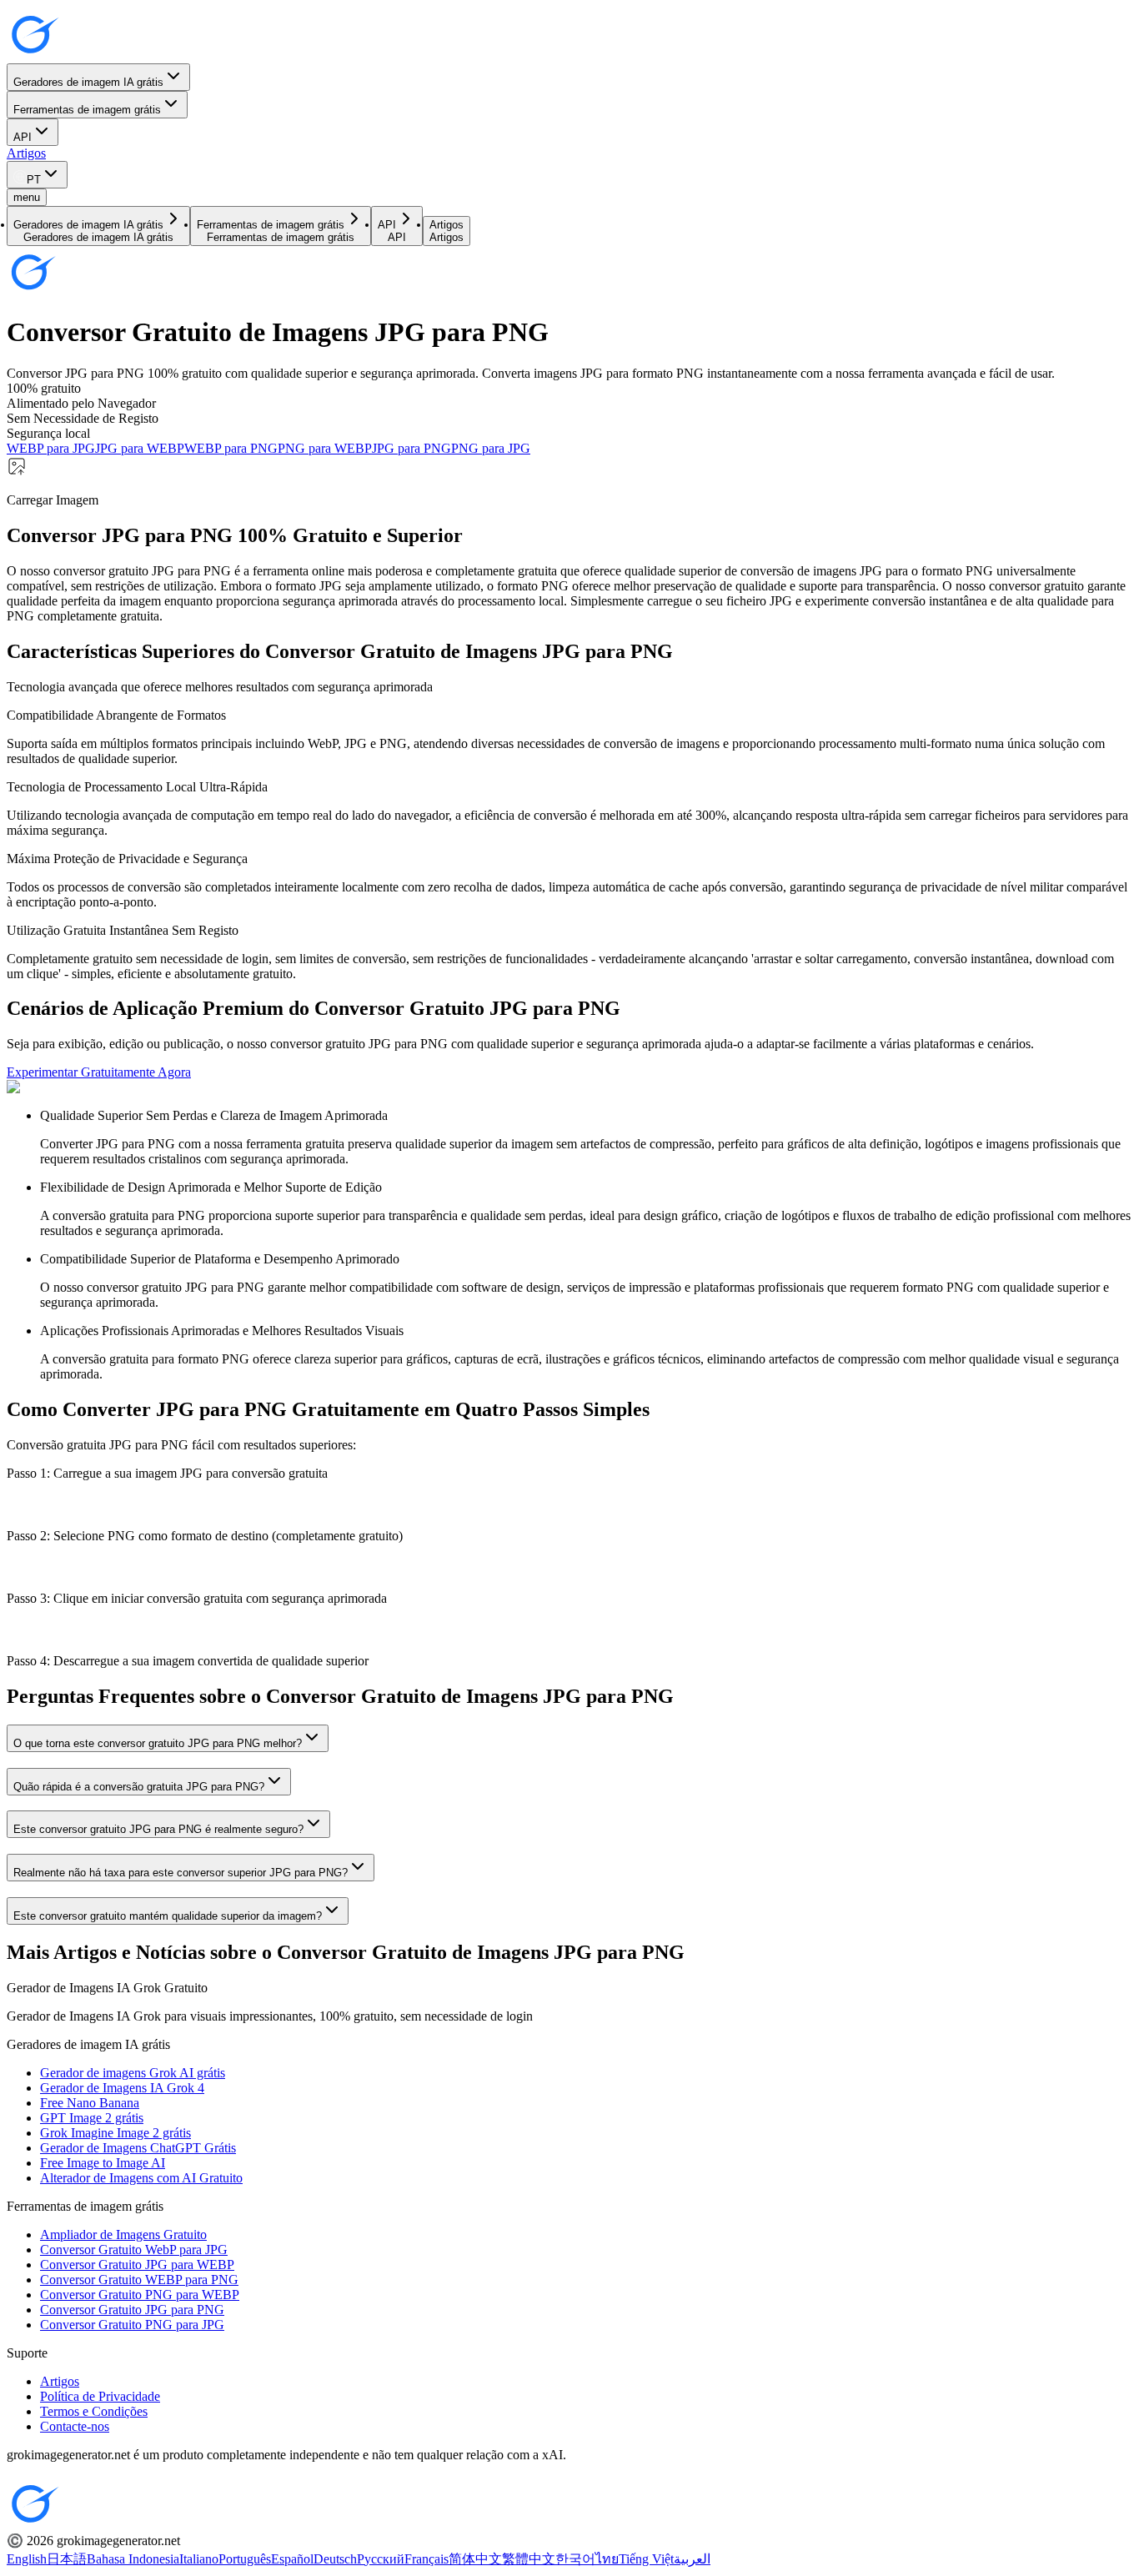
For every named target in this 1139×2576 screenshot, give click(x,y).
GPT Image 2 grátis (92, 2118)
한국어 (575, 2559)
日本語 (67, 2559)
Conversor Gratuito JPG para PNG (132, 2310)
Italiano (199, 2559)
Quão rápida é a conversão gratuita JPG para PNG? (139, 1787)
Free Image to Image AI (103, 2163)
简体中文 (475, 2559)
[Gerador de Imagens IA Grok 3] (33, 55)
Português (245, 2559)
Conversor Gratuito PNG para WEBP (140, 2295)
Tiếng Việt (646, 2559)
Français (426, 2559)
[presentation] (569, 482)
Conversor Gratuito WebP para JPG (134, 2250)
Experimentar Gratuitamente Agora (99, 1072)
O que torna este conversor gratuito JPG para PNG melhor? (158, 1743)
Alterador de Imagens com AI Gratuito (141, 2178)
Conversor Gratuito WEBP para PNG (139, 2280)
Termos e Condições (94, 2411)
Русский (381, 2559)
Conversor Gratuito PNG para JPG (132, 2325)
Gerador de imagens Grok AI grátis (133, 2073)
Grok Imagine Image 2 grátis (115, 2133)
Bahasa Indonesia (133, 2559)
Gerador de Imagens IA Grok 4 (122, 2088)
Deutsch (335, 2559)
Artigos (26, 153)
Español (292, 2559)
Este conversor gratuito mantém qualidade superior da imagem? (168, 1916)
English (27, 2559)
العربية (692, 2559)
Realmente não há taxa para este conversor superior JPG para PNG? (181, 1873)
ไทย (607, 2559)
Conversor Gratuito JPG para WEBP (137, 2265)
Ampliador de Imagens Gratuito (123, 2235)
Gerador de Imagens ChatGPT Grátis (138, 2148)
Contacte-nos (75, 2426)
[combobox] (37, 175)
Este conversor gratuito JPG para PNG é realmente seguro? (158, 1829)
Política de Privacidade (100, 2396)
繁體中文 (529, 2559)
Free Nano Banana (90, 2103)
